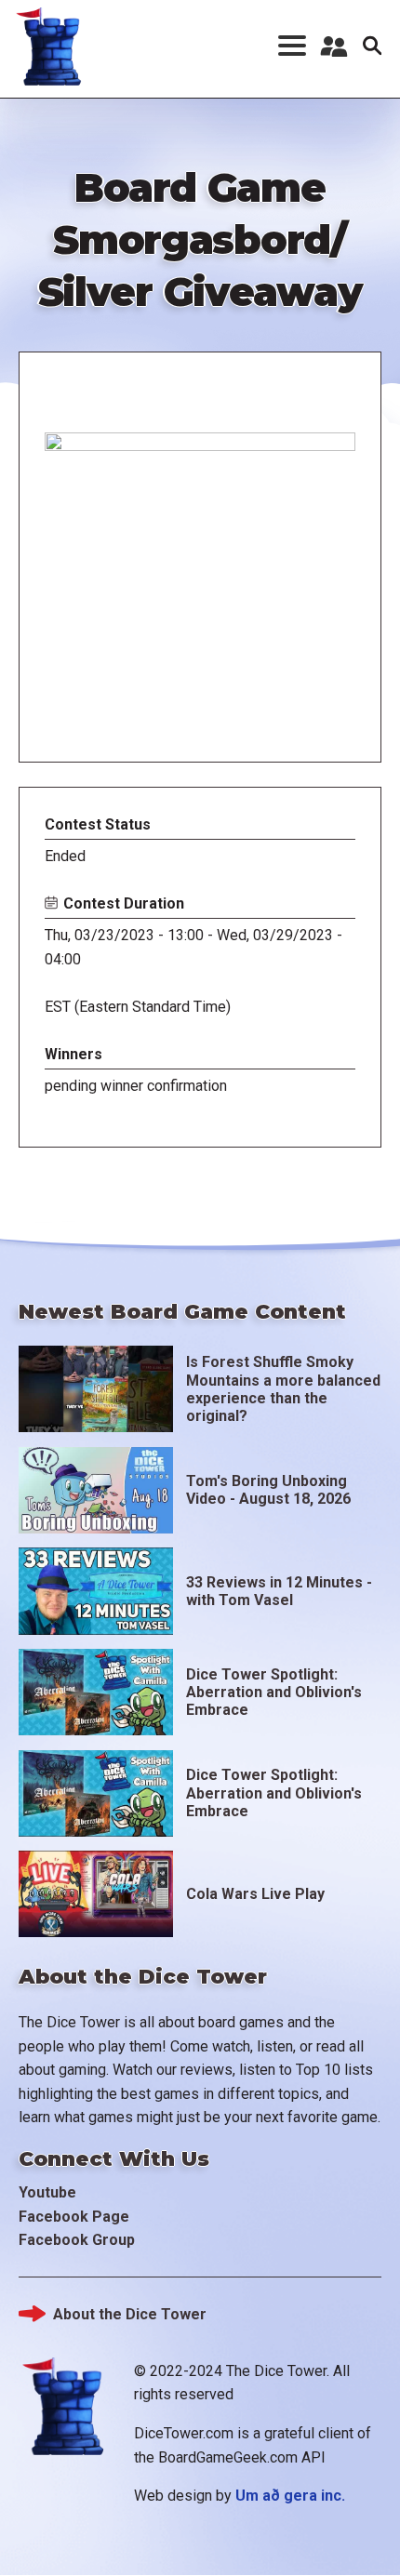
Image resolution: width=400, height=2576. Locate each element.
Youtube (47, 2192)
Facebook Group (77, 2240)
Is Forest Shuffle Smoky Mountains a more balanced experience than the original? (283, 1389)
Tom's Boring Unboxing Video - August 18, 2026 (268, 1490)
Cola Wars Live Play (255, 1894)
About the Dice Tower (130, 2314)
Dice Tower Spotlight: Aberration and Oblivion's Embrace (274, 1692)
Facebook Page (74, 2217)
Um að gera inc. (290, 2496)
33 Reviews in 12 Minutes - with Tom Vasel (279, 1591)
